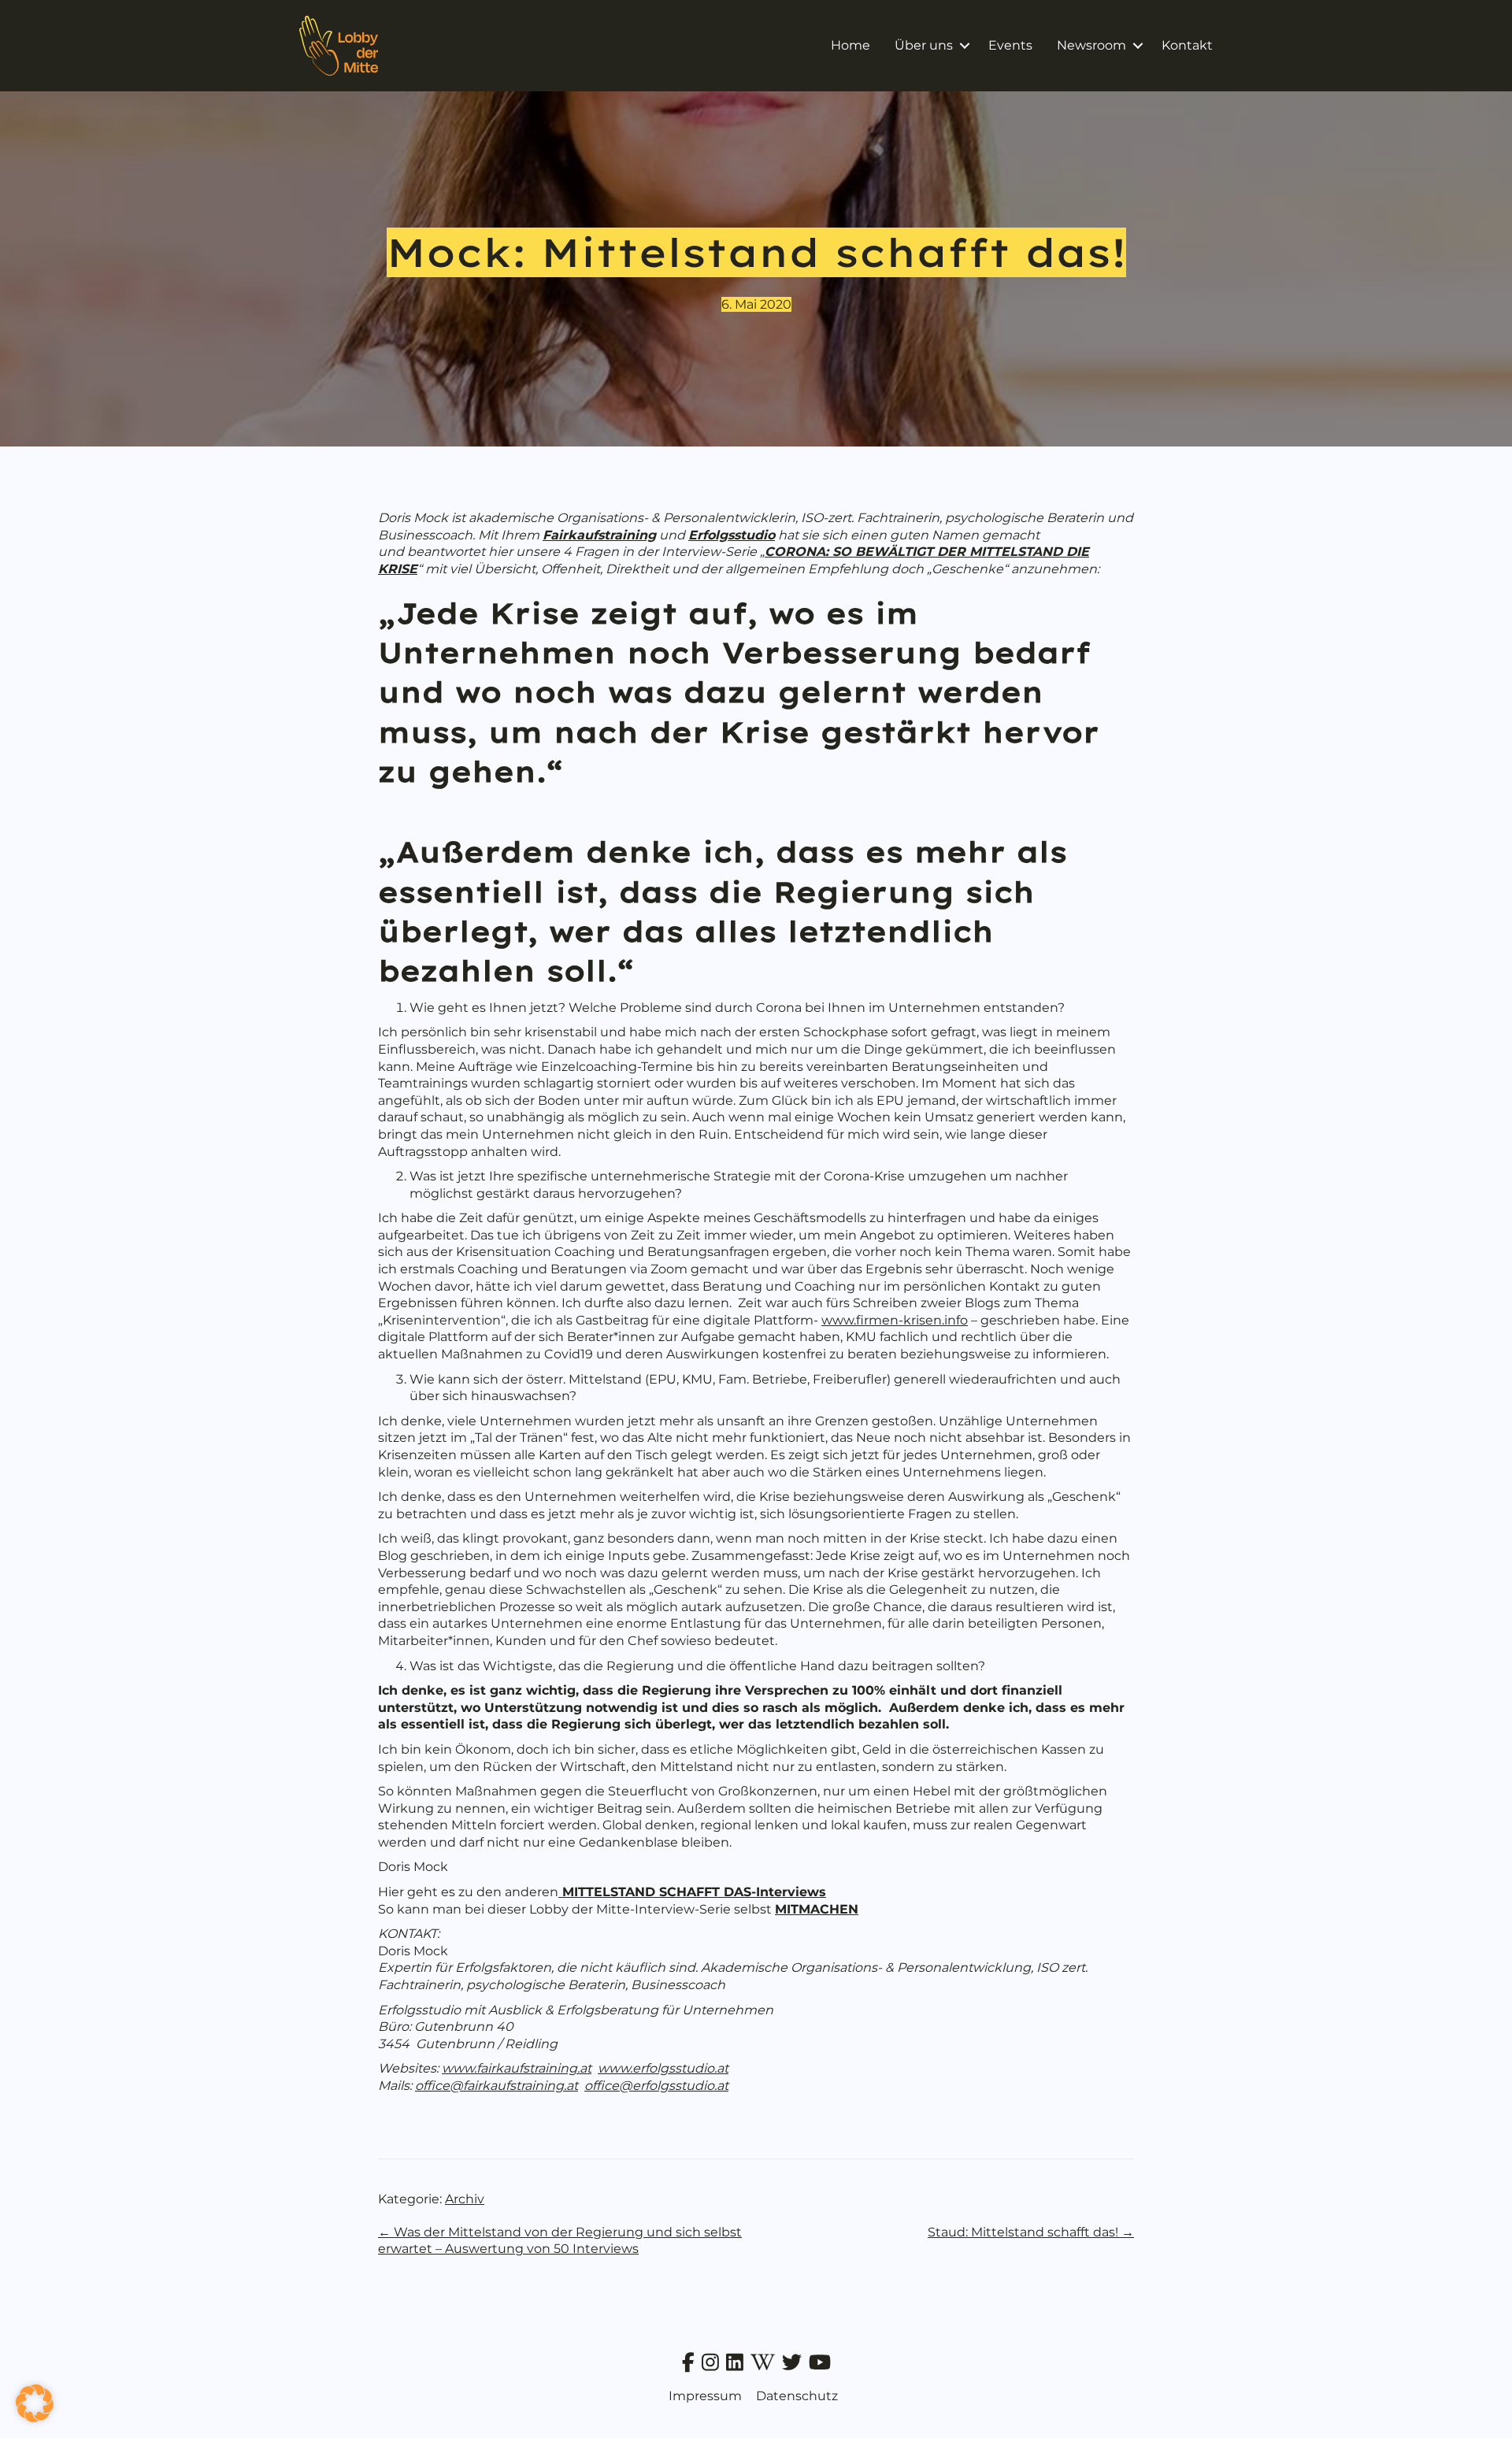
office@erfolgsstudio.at (656, 2086)
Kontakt (1187, 45)
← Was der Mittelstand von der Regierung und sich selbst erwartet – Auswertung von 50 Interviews (560, 2241)
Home (850, 45)
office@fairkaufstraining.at (497, 2086)
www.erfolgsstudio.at (663, 2068)
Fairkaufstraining (599, 535)
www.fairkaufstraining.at (517, 2068)
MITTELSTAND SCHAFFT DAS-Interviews (692, 1892)
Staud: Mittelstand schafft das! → (1031, 2232)
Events (1010, 45)
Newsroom (1091, 45)
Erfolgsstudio (732, 535)
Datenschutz (797, 2396)
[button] (964, 46)
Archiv (465, 2199)
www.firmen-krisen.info (895, 1320)
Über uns (924, 45)
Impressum (705, 2396)
